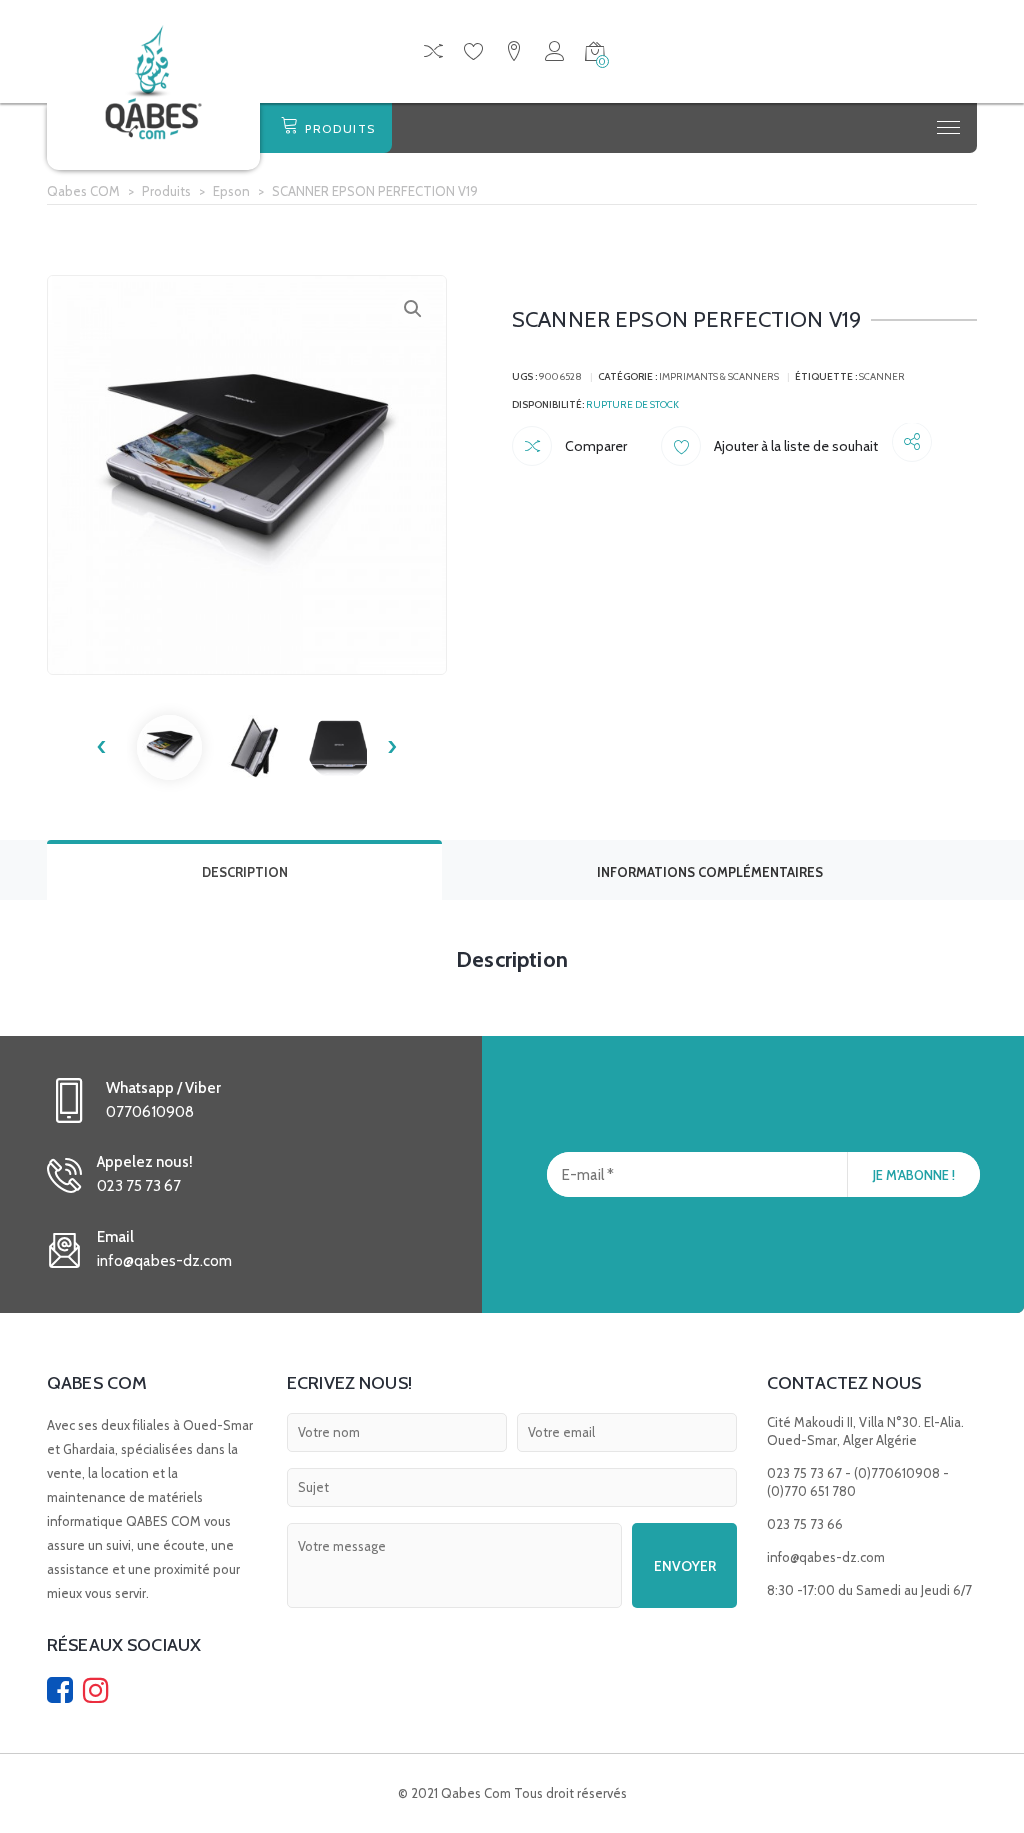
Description (245, 872)
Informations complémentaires (710, 872)
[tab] (244, 870)
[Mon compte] (554, 54)
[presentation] (102, 747)
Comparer (594, 446)
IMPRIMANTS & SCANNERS (719, 376)
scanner (882, 376)
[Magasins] (514, 54)
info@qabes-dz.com (826, 1557)
